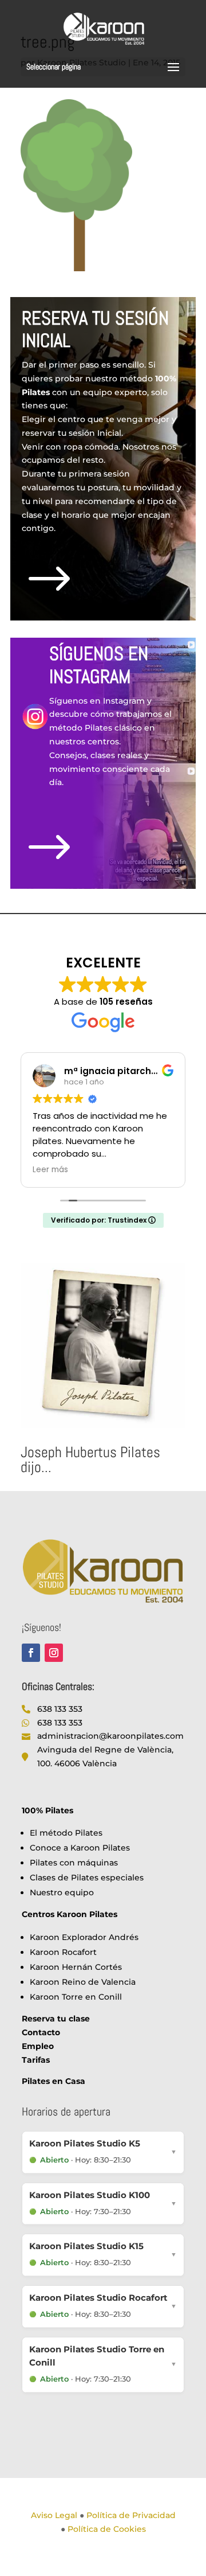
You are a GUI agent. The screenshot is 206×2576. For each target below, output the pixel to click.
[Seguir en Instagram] (54, 1653)
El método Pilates (66, 1833)
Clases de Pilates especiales (87, 1878)
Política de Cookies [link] (107, 2529)
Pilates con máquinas (74, 1863)
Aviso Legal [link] (54, 2515)
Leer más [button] (50, 1170)
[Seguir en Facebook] (31, 1653)
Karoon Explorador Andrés (84, 1937)
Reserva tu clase (56, 2019)
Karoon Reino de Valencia (83, 1982)
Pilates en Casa (54, 2081)
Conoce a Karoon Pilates (80, 1848)
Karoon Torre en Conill (76, 1997)
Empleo (38, 2046)
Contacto (41, 2032)
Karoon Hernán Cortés (76, 1967)
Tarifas (36, 2060)
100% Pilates (47, 1810)
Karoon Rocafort (63, 1952)
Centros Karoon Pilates (70, 1914)
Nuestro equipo (62, 1892)
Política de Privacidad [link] (131, 2515)
